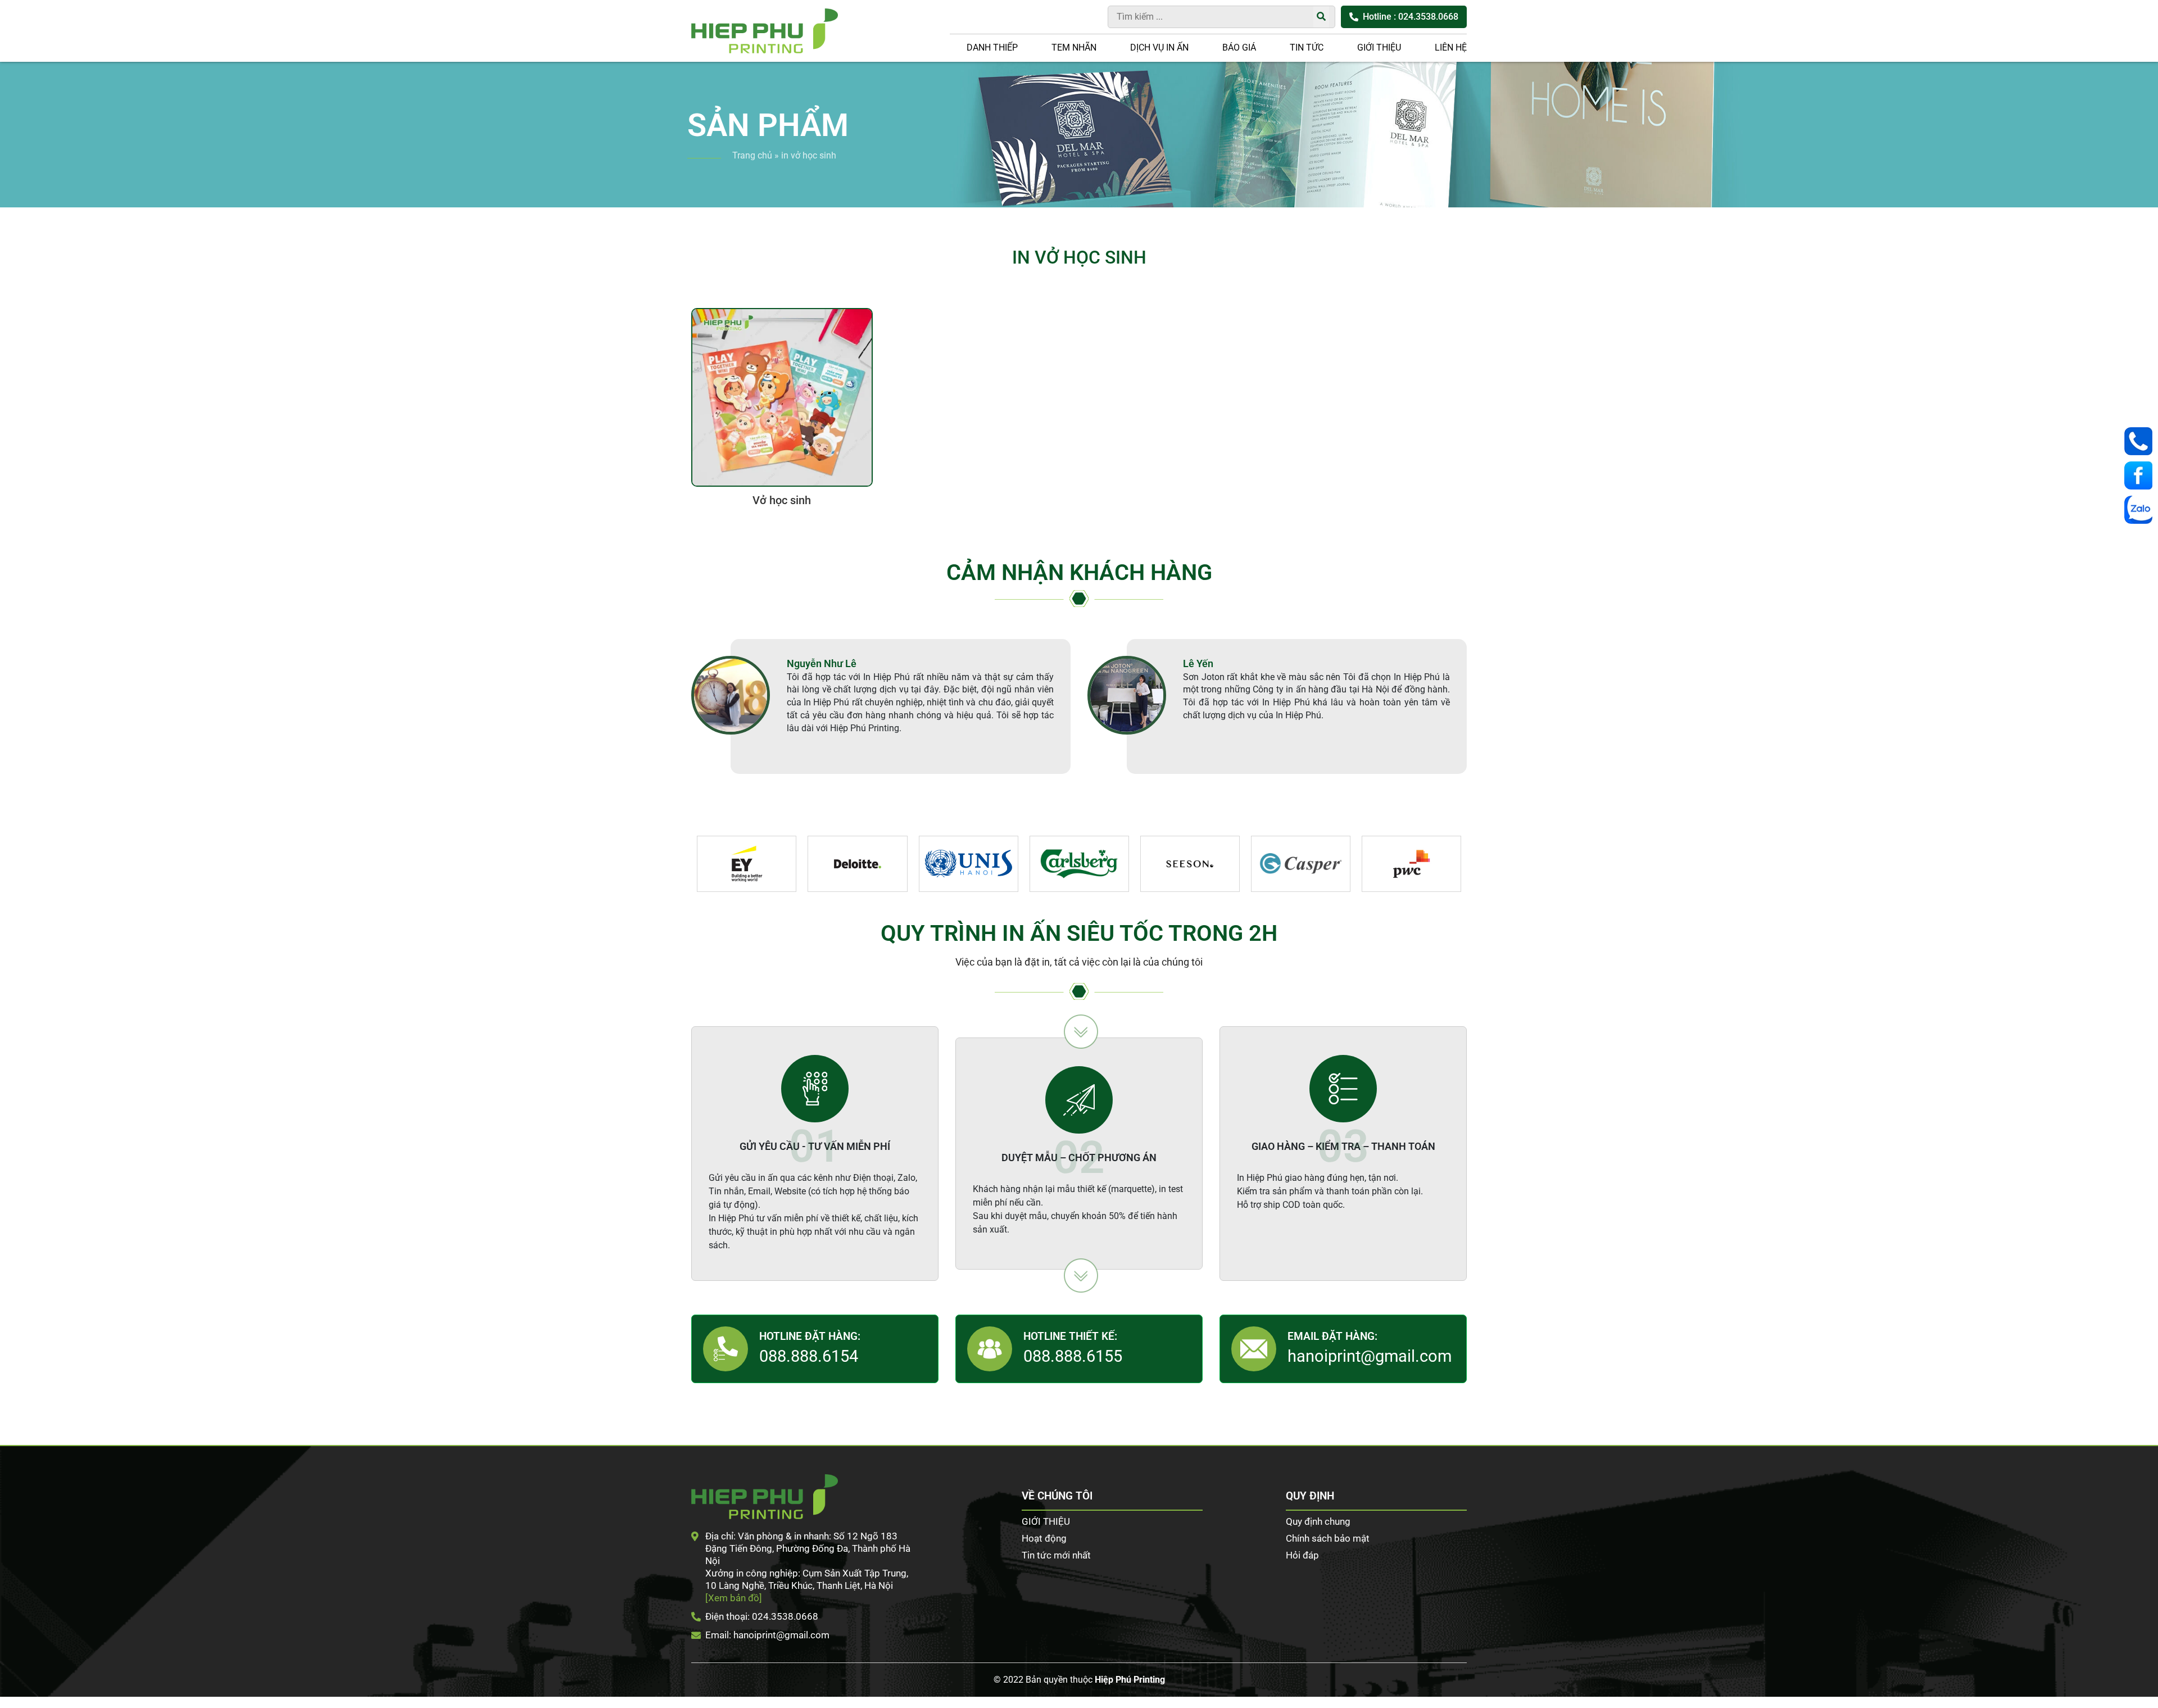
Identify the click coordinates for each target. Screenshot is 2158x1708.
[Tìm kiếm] (1321, 17)
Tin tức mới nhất (1056, 1555)
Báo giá (1239, 47)
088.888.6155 (1073, 1356)
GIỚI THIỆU (1379, 47)
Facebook (2141, 475)
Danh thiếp (992, 47)
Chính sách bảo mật (1328, 1538)
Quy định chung (1318, 1521)
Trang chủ (752, 155)
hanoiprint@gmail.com (1370, 1356)
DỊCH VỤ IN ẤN (1159, 47)
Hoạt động (1044, 1538)
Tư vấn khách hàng (2141, 441)
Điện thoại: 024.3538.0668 (762, 1616)
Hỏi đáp (1302, 1555)
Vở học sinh (782, 500)
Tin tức (1307, 47)
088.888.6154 (809, 1356)
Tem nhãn (1074, 47)
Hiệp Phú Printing (1130, 1680)
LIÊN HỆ (1451, 47)
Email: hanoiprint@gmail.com (767, 1635)
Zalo (2141, 510)
